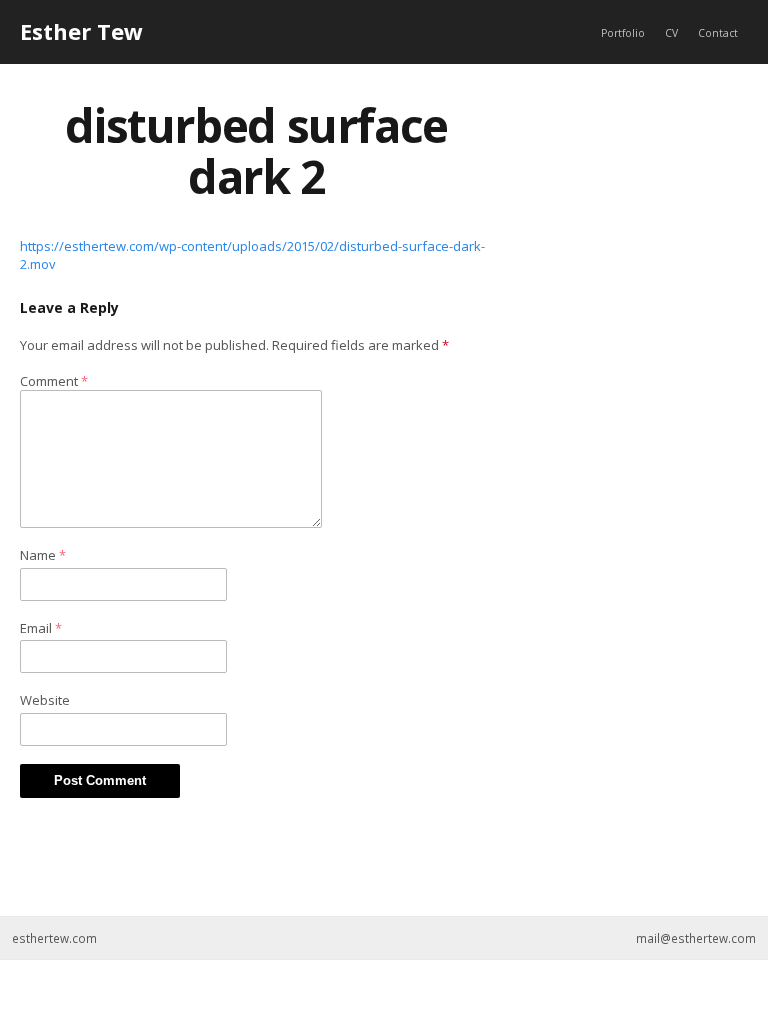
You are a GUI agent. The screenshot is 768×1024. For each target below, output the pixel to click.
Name (43, 555)
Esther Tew (81, 31)
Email (41, 628)
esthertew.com (54, 938)
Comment (54, 381)
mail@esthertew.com (696, 938)
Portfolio (623, 33)
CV (671, 33)
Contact (718, 33)
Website (45, 700)
